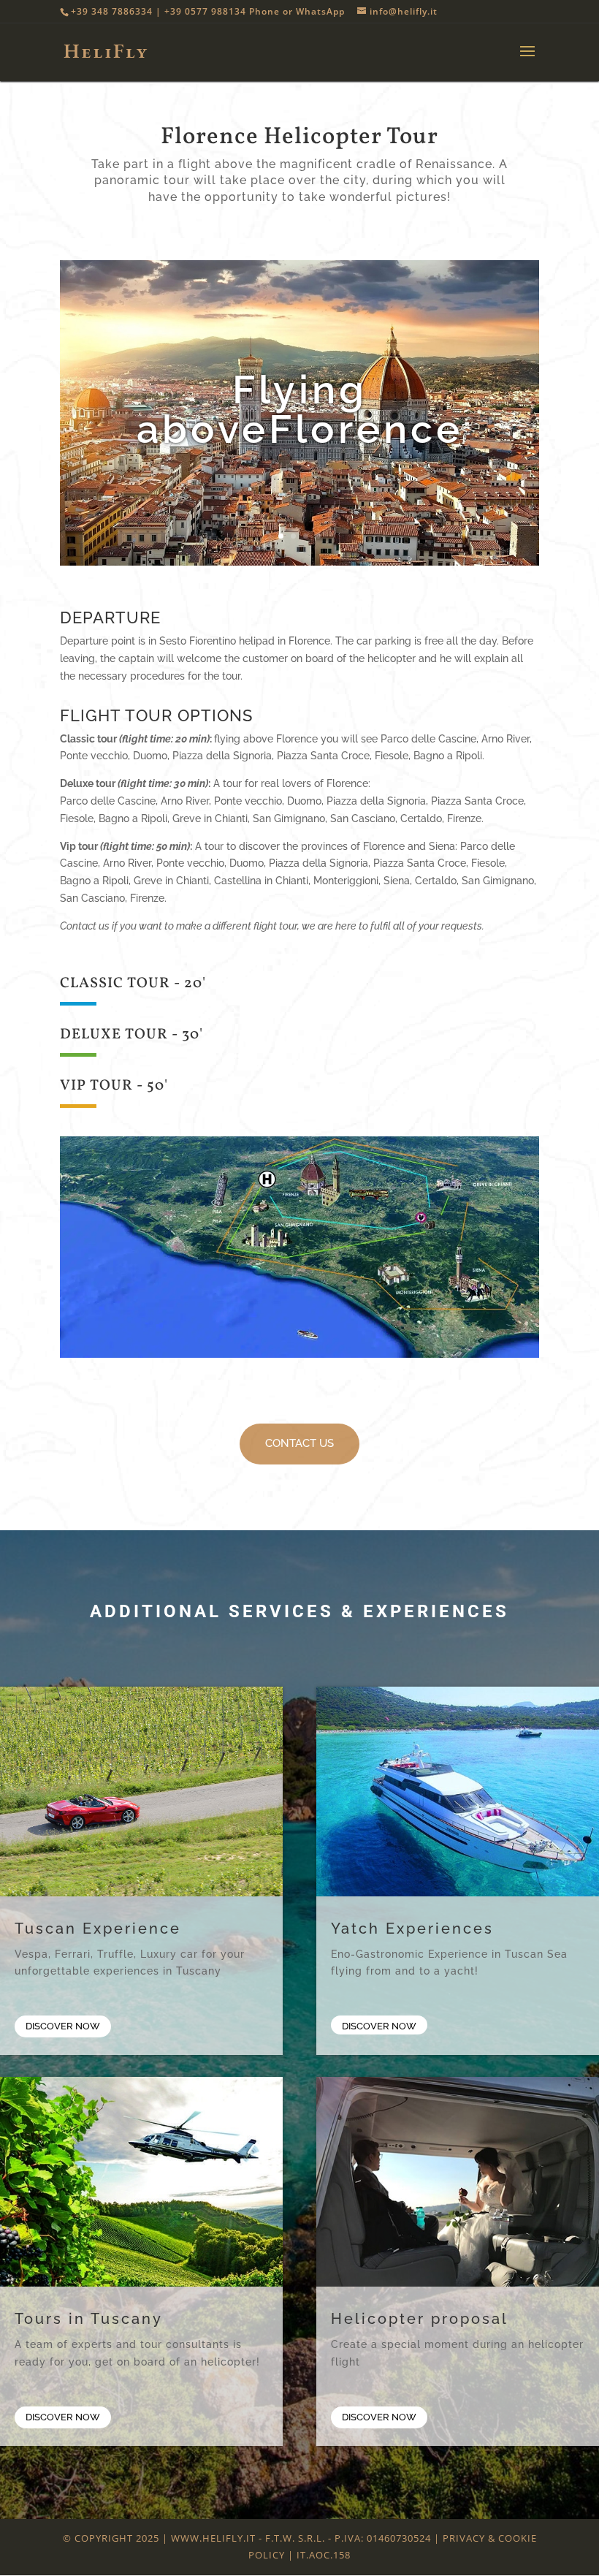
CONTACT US (299, 1443)
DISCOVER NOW (379, 2417)
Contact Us (402, 2558)
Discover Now (63, 2026)
